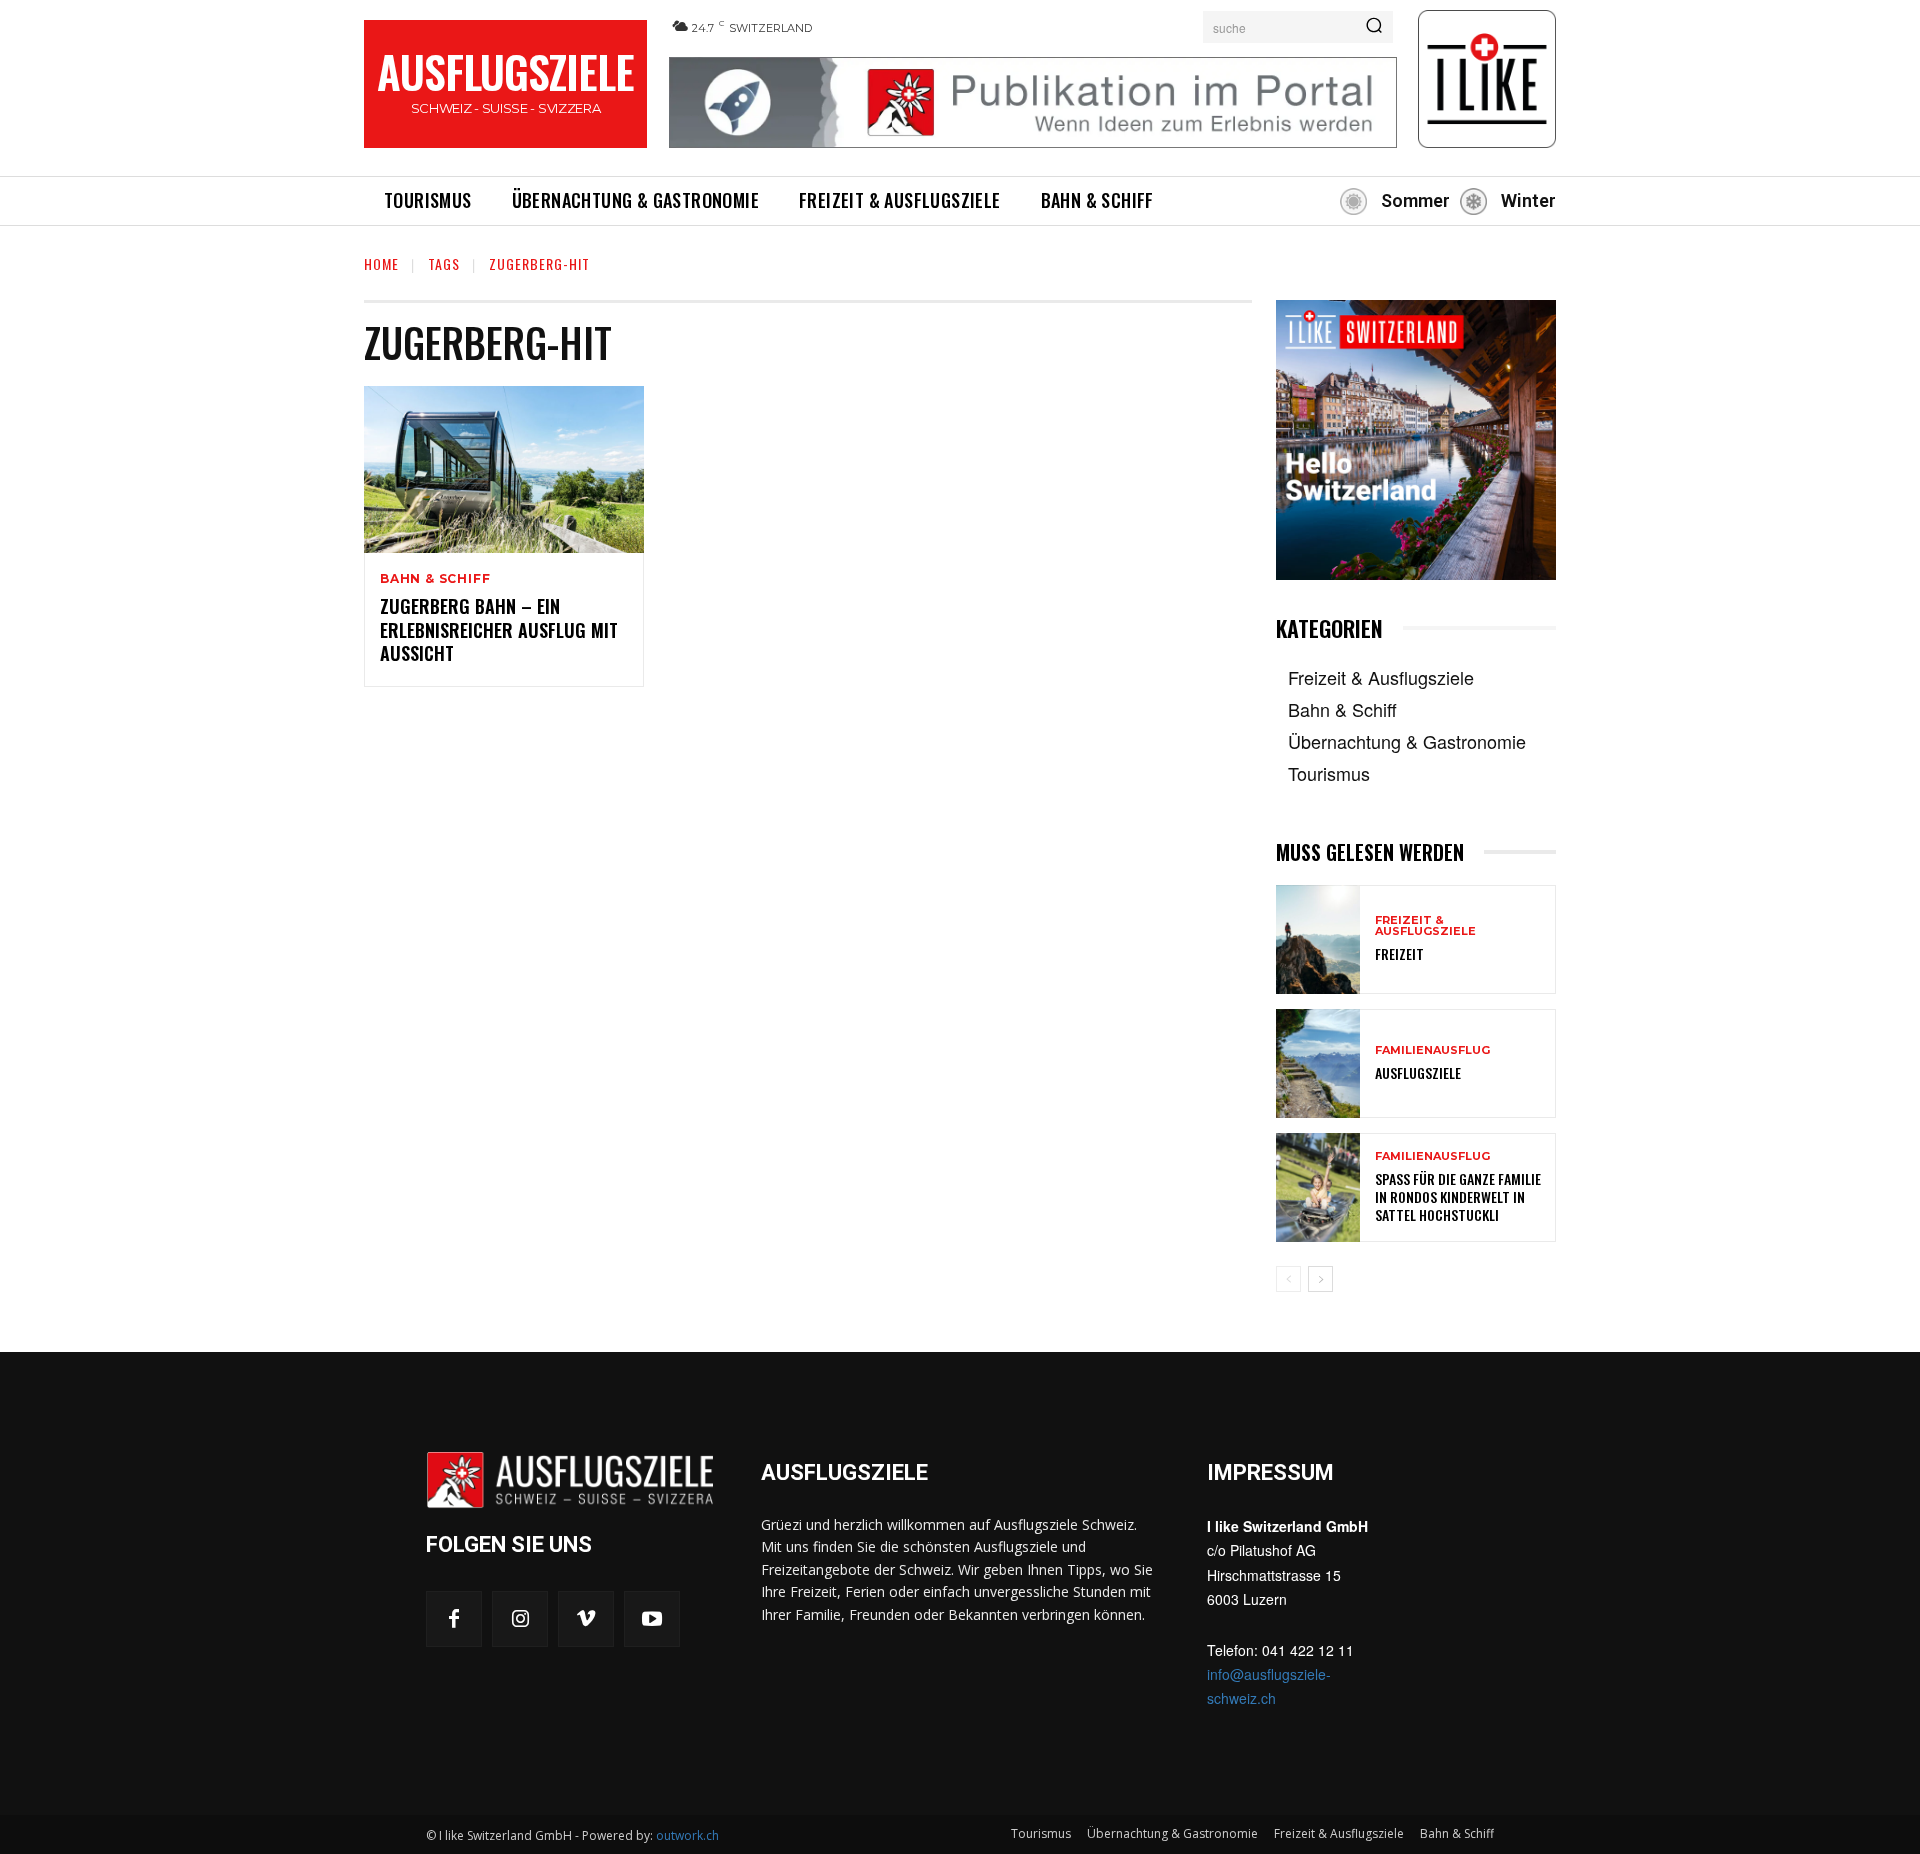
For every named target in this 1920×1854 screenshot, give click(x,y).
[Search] (1374, 27)
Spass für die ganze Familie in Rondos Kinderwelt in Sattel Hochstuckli (1458, 1196)
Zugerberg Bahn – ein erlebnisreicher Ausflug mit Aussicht (499, 629)
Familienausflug (1432, 1050)
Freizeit (1399, 953)
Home (381, 263)
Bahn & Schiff (435, 579)
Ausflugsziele (1418, 1072)
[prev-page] (1288, 1279)
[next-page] (1320, 1279)
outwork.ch (687, 1835)
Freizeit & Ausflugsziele (1425, 926)
